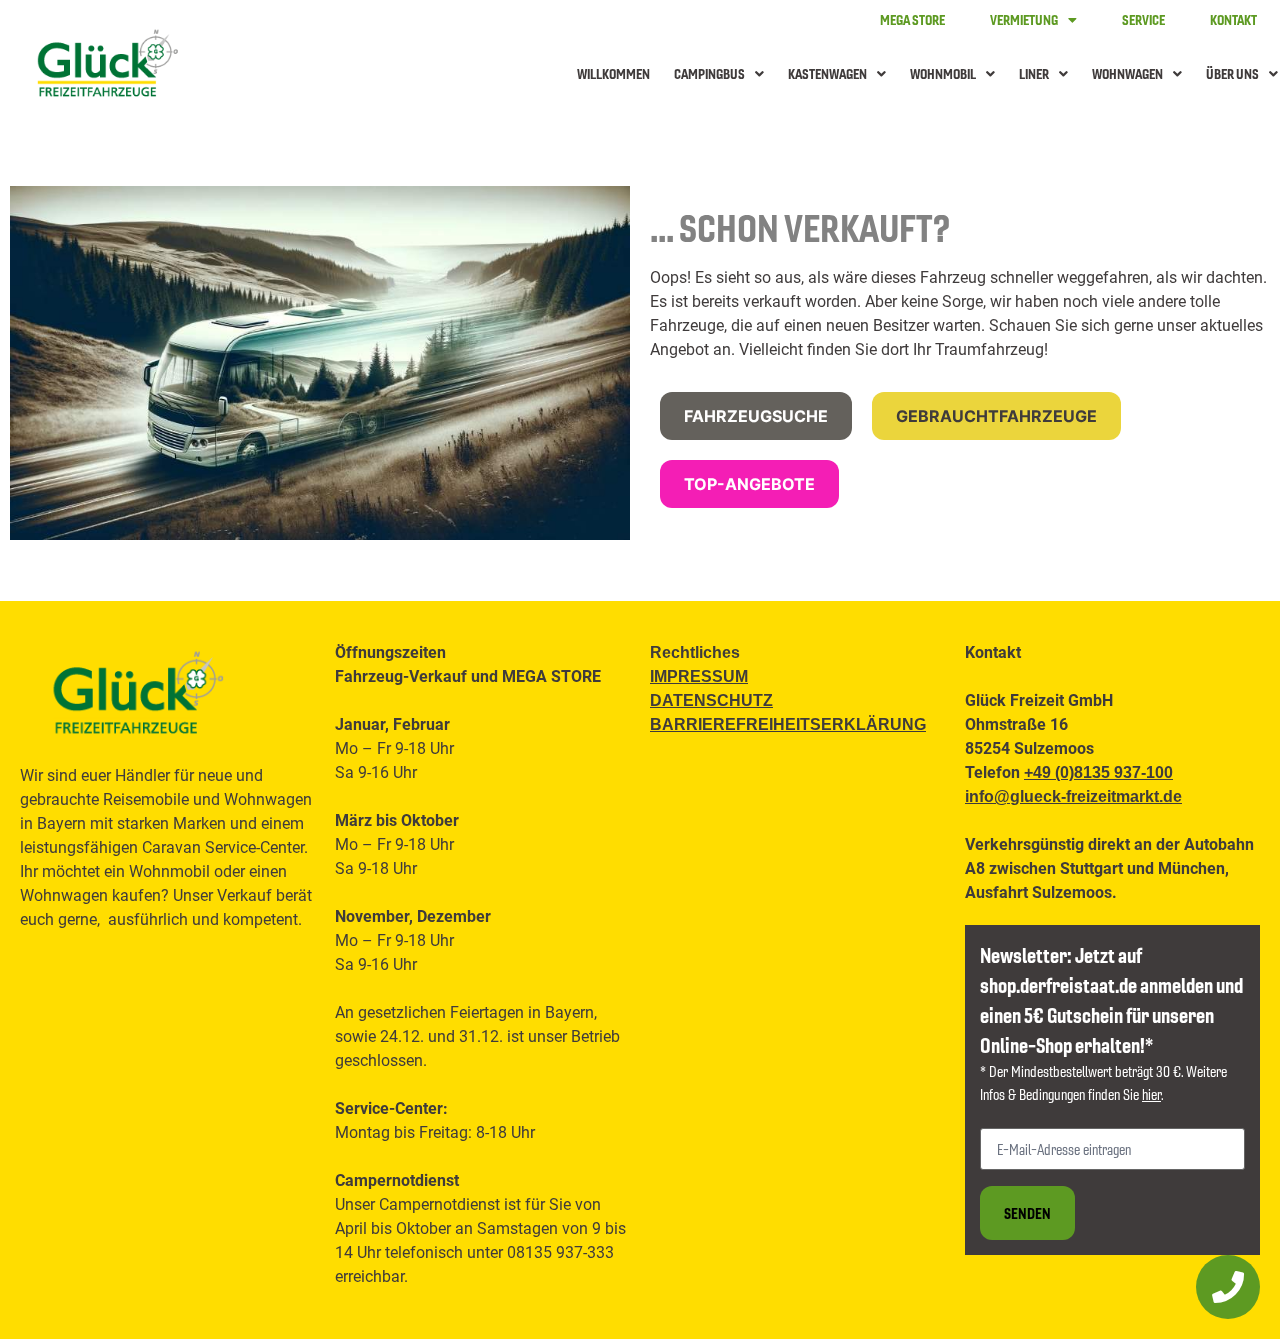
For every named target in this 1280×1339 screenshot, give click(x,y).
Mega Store (912, 19)
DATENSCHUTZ (711, 700)
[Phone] (1228, 1287)
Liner (1034, 73)
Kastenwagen (827, 73)
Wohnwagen (1127, 73)
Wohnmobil (943, 73)
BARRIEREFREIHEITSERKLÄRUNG (788, 724)
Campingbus (709, 73)
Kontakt (1233, 19)
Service (1143, 19)
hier (1151, 1094)
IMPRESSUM (699, 676)
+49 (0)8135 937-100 (1098, 772)
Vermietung (1024, 19)
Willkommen (613, 73)
